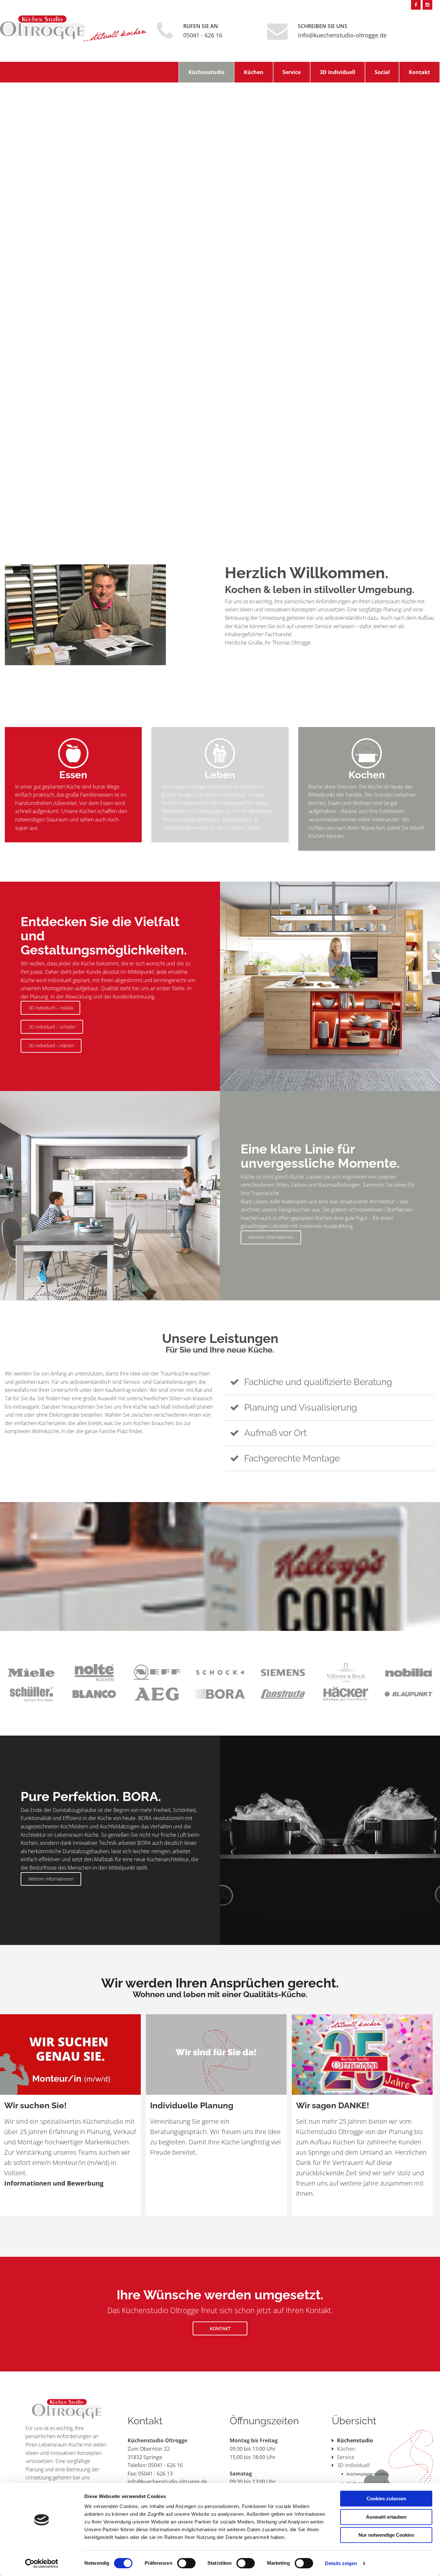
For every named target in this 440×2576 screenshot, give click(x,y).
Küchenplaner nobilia (367, 2474)
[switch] (186, 2563)
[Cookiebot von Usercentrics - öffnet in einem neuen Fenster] (42, 2563)
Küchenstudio (206, 72)
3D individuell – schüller (52, 1027)
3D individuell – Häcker (51, 1045)
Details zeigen (341, 2563)
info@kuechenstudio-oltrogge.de (342, 35)
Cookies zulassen (386, 2499)
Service (292, 72)
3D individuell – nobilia (51, 1008)
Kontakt (419, 72)
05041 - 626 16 (203, 35)
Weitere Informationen (271, 1237)
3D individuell (338, 72)
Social (382, 72)
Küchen (254, 72)
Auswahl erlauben (386, 2517)
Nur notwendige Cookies (386, 2535)
